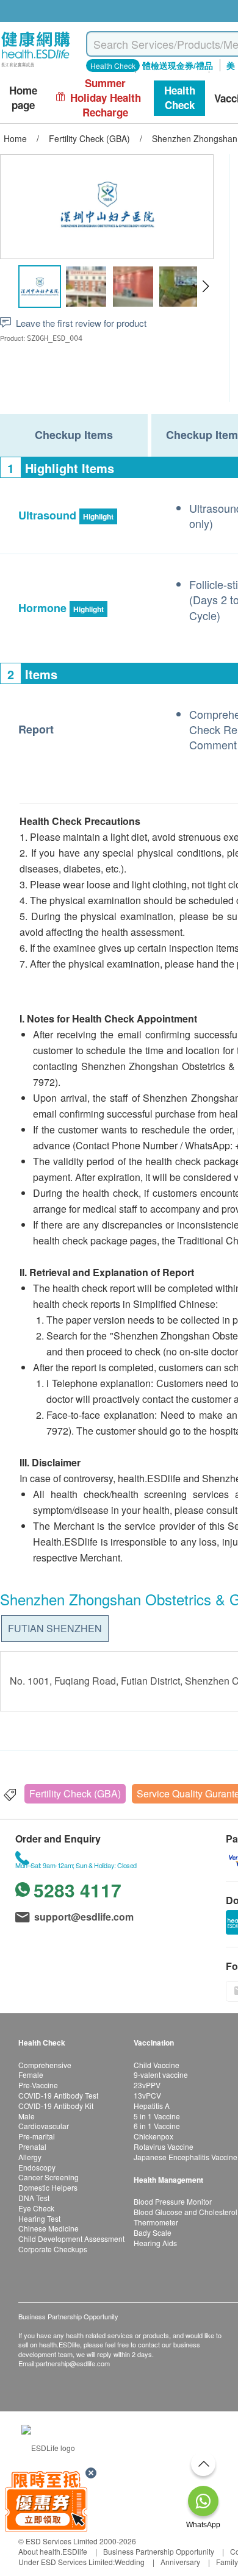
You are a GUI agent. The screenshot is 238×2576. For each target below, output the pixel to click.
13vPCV (147, 2095)
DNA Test (34, 2198)
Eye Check (36, 2208)
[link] (48, 2446)
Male (27, 2116)
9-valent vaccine (161, 2075)
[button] (205, 287)
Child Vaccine (157, 2065)
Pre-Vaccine (38, 2085)
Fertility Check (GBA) (75, 1793)
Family (227, 2562)
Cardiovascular (44, 2126)
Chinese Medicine (49, 2228)
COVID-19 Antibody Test (58, 2095)
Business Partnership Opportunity (159, 2551)
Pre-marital (37, 2136)
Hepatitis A (152, 2106)
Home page (23, 98)
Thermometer (156, 2222)
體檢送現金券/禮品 (178, 65)
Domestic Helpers (48, 2187)
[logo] (36, 67)
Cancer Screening (49, 2177)
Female (31, 2075)
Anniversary (180, 2562)
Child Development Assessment (71, 2239)
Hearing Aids (155, 2243)
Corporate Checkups (53, 2249)
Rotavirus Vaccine (164, 2146)
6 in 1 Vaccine (157, 2126)
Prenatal (32, 2146)
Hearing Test (39, 2218)
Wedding (130, 2562)
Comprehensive (45, 2065)
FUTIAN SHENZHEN (55, 1628)
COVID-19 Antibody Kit (56, 2106)
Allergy (30, 2157)
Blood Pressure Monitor (173, 2201)
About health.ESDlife (53, 2551)
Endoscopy (37, 2167)
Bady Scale (153, 2232)
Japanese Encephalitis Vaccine (186, 2157)
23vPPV (147, 2085)
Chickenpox (153, 2136)
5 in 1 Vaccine (157, 2116)
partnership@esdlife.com (73, 2363)
